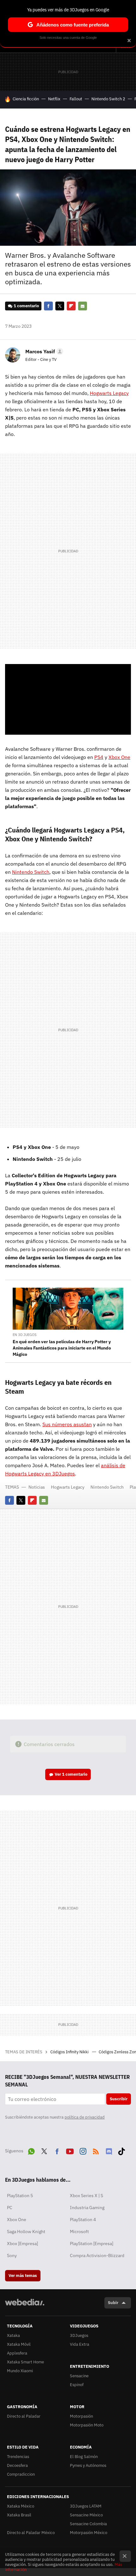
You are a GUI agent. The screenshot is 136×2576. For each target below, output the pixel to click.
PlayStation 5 (20, 2196)
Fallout (76, 99)
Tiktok (121, 2150)
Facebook (48, 306)
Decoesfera (17, 2465)
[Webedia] (25, 2306)
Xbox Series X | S (87, 2196)
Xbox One (17, 2220)
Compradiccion (21, 2474)
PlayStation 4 (83, 2220)
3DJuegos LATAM (86, 2506)
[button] (43, 351)
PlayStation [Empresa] (92, 2244)
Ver (71, 1774)
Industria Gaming (87, 2208)
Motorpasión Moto (87, 2425)
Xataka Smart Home (25, 2362)
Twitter (60, 306)
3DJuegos (79, 2335)
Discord (109, 2150)
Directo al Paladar (24, 2416)
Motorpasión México (89, 2533)
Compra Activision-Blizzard (97, 2255)
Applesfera (17, 2353)
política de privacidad (85, 2117)
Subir (113, 2303)
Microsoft (79, 2232)
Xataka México (21, 2506)
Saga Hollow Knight (26, 2232)
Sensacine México (86, 2515)
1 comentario (26, 306)
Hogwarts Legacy (68, 1487)
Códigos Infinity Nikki (70, 2052)
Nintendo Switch (107, 1487)
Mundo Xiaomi (20, 2371)
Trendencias (18, 2457)
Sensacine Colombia (88, 2524)
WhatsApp (31, 2150)
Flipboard (71, 306)
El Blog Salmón (84, 2457)
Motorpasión (81, 2416)
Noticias (37, 1487)
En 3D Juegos (25, 1335)
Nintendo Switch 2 (108, 99)
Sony (12, 2255)
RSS (96, 2150)
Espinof (77, 2385)
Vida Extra (80, 2344)
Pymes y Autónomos (88, 2465)
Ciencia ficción (26, 99)
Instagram (83, 2150)
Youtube (70, 2150)
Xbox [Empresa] (22, 2244)
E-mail (83, 306)
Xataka (13, 2335)
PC (10, 2208)
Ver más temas (23, 2276)
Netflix (54, 99)
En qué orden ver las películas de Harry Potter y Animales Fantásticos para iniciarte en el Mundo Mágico (62, 1348)
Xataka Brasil (19, 2515)
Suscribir (119, 2099)
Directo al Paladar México (31, 2533)
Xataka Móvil (19, 2344)
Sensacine (79, 2376)
